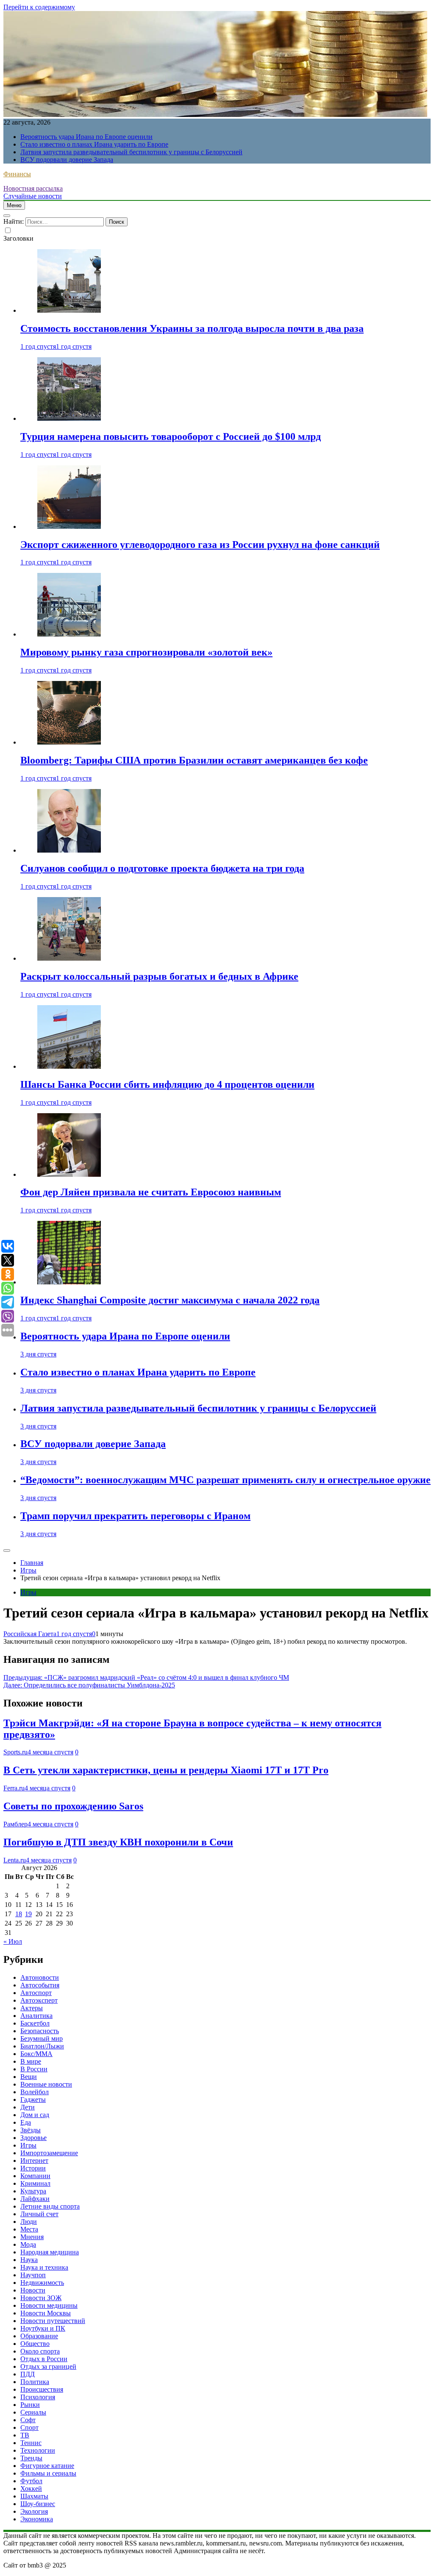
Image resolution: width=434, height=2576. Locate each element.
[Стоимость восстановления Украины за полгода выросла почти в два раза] (69, 310)
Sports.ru (15, 1752)
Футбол (31, 2481)
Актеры (32, 2008)
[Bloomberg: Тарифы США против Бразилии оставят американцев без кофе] (69, 742)
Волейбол (35, 2092)
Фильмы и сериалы (48, 2473)
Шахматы (34, 2496)
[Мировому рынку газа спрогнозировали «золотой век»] (69, 634)
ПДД (28, 2374)
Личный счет (39, 2214)
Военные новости (46, 2084)
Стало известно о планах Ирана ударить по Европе (94, 144)
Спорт (29, 2427)
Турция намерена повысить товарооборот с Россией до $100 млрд (171, 436)
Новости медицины (49, 2305)
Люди (29, 2222)
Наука (29, 2260)
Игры (28, 1592)
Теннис (31, 2443)
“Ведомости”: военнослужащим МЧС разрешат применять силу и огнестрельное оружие (225, 1480)
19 (28, 1914)
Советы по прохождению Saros (73, 1806)
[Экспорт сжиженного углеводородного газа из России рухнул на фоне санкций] (69, 527)
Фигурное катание (47, 2466)
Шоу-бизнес (38, 2504)
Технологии (38, 2450)
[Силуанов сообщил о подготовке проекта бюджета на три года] (69, 850)
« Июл (13, 1941)
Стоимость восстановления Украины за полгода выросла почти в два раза (192, 328)
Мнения (32, 2237)
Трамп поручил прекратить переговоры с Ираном (135, 1516)
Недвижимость (42, 2283)
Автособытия (40, 1985)
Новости (33, 2290)
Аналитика (36, 2016)
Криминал (35, 2183)
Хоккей (31, 2488)
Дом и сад (35, 2115)
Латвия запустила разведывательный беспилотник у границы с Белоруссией (131, 152)
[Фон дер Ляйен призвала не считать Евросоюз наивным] (69, 1174)
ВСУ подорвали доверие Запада (67, 160)
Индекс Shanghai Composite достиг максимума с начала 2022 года (170, 1300)
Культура (33, 2191)
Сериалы (33, 2412)
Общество (35, 2344)
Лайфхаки (35, 2199)
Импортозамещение (49, 2153)
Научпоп (33, 2275)
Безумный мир (42, 2038)
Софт (28, 2420)
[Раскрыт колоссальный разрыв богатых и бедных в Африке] (69, 958)
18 (19, 1914)
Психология (38, 2397)
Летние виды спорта (50, 2206)
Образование (39, 2336)
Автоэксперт (39, 2000)
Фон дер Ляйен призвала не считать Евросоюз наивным (151, 1192)
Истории (33, 2168)
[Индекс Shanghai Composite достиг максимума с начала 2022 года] (69, 1282)
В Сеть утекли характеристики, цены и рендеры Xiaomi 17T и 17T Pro (166, 1770)
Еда (26, 2122)
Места (29, 2229)
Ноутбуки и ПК (43, 2328)
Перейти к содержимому (39, 7)
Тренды (31, 2458)
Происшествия (42, 2389)
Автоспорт (36, 1993)
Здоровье (33, 2138)
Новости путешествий (53, 2321)
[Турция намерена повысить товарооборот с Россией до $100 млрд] (69, 418)
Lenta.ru (15, 1860)
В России (34, 2069)
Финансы (17, 174)
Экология (34, 2511)
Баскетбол (35, 2023)
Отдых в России (44, 2359)
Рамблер (15, 1824)
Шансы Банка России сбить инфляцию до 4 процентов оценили (167, 1084)
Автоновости (40, 1977)
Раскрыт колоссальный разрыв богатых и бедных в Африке (159, 976)
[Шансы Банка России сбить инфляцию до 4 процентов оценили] (69, 1066)
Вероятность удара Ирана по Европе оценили (86, 137)
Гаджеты (33, 2099)
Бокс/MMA (36, 2054)
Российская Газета (30, 1634)
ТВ (25, 2435)
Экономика (37, 2519)
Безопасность (40, 2031)
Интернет (34, 2161)
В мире (31, 2061)
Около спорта (40, 2351)
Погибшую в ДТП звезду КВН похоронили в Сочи (118, 1842)
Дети (28, 2107)
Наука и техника (44, 2267)
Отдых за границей (48, 2366)
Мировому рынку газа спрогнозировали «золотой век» (146, 652)
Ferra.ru (14, 1788)
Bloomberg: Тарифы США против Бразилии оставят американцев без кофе (194, 760)
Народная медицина (50, 2252)
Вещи (29, 2077)
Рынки (30, 2405)
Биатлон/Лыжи (42, 2046)
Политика (35, 2382)
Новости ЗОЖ (41, 2298)
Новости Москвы (46, 2313)
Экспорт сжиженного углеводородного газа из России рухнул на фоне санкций (200, 545)
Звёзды (31, 2130)
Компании (35, 2176)
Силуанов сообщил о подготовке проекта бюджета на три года (162, 868)
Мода (28, 2244)
